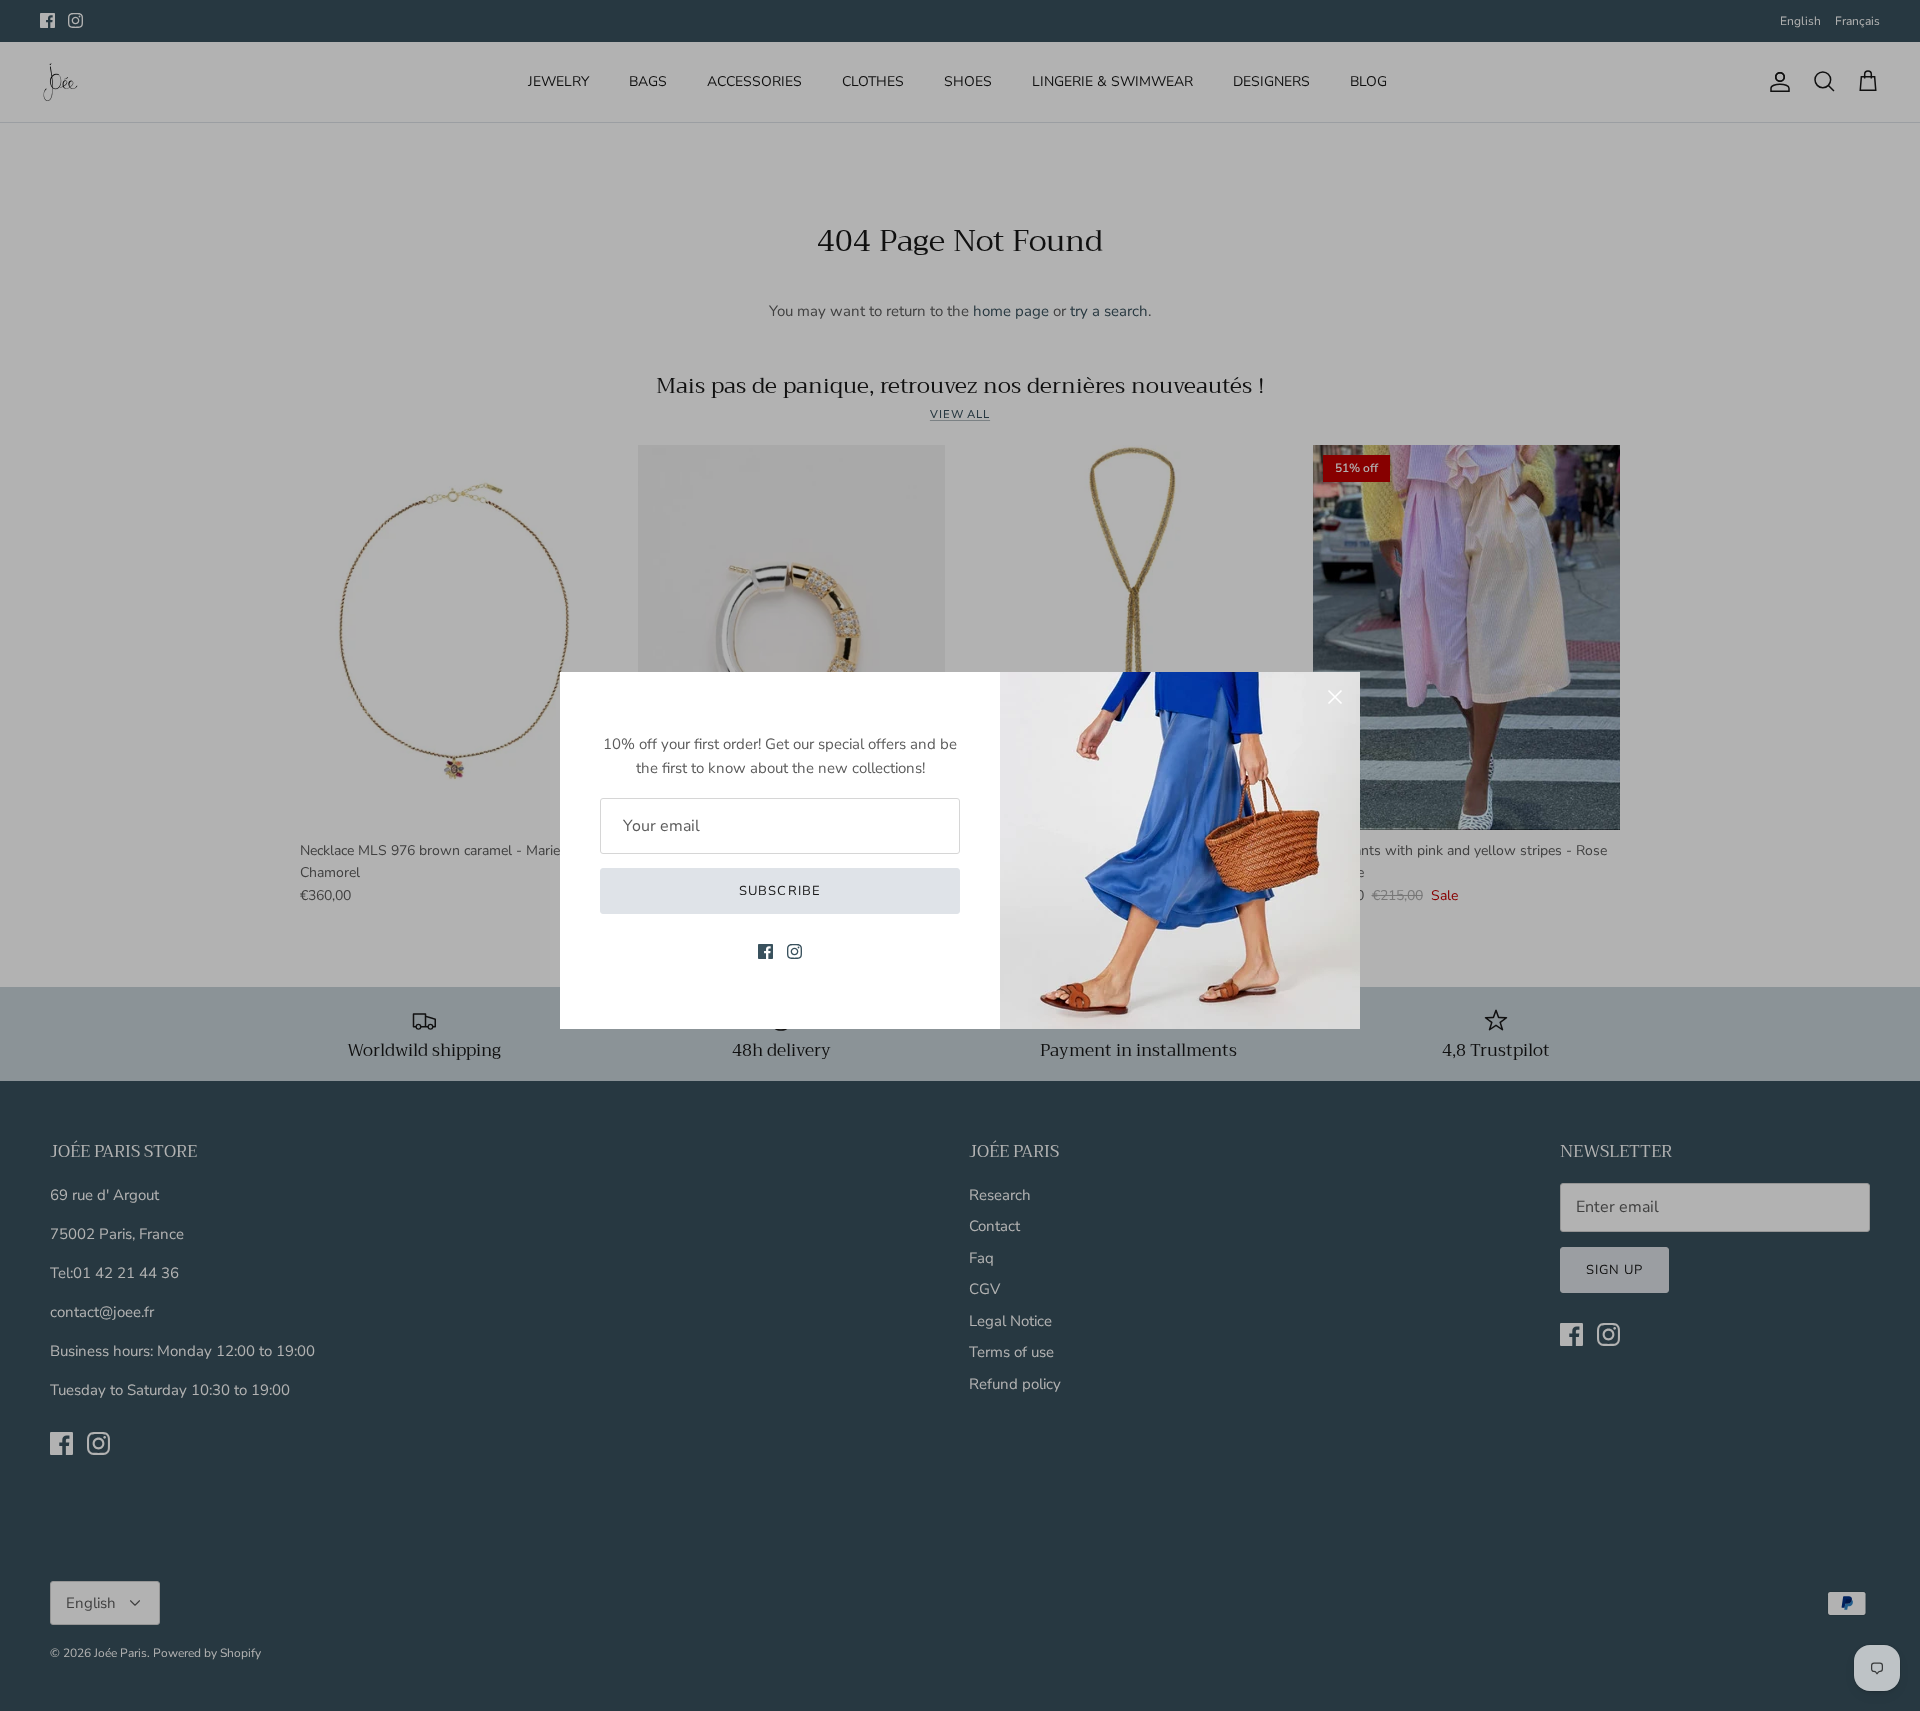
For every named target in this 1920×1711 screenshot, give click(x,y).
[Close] (1335, 697)
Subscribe (779, 891)
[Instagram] (794, 951)
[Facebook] (765, 951)
